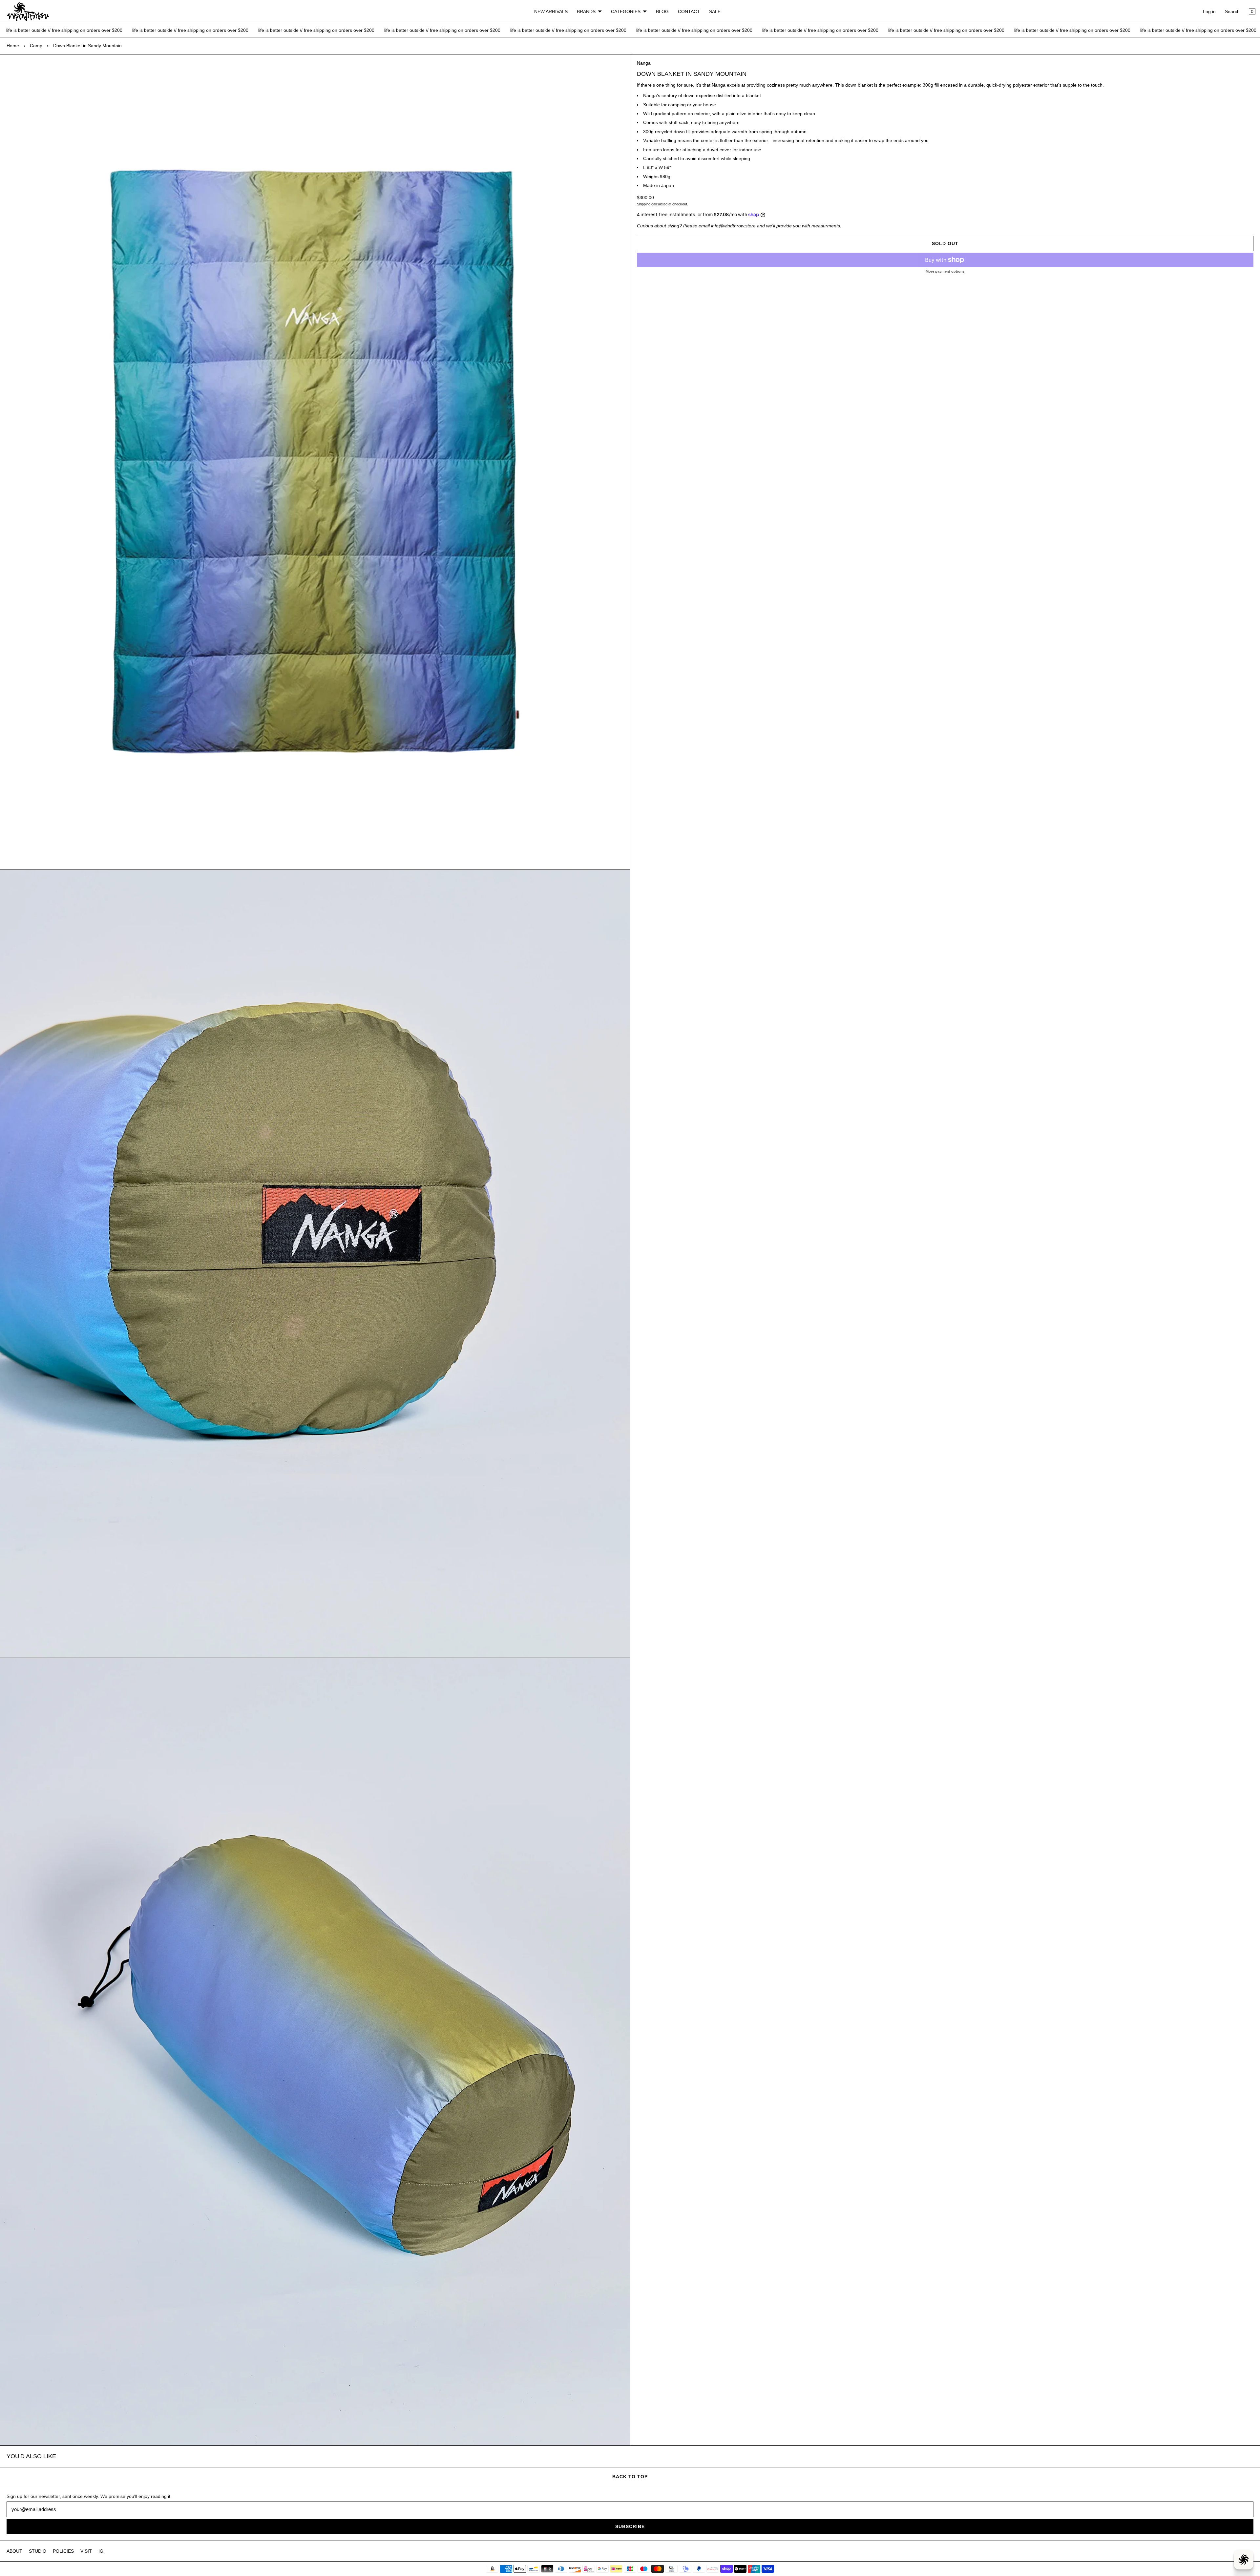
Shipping (644, 204)
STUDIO (38, 2551)
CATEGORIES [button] (626, 11)
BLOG (662, 11)
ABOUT (14, 2551)
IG (101, 2551)
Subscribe (630, 2526)
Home (13, 46)
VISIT (86, 2551)
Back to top (630, 2477)
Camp (36, 46)
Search (1232, 11)
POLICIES (63, 2551)
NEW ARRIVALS (551, 11)
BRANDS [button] (586, 11)
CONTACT (689, 11)
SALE (715, 11)
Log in (1209, 11)
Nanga (644, 63)
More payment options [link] (945, 271)
